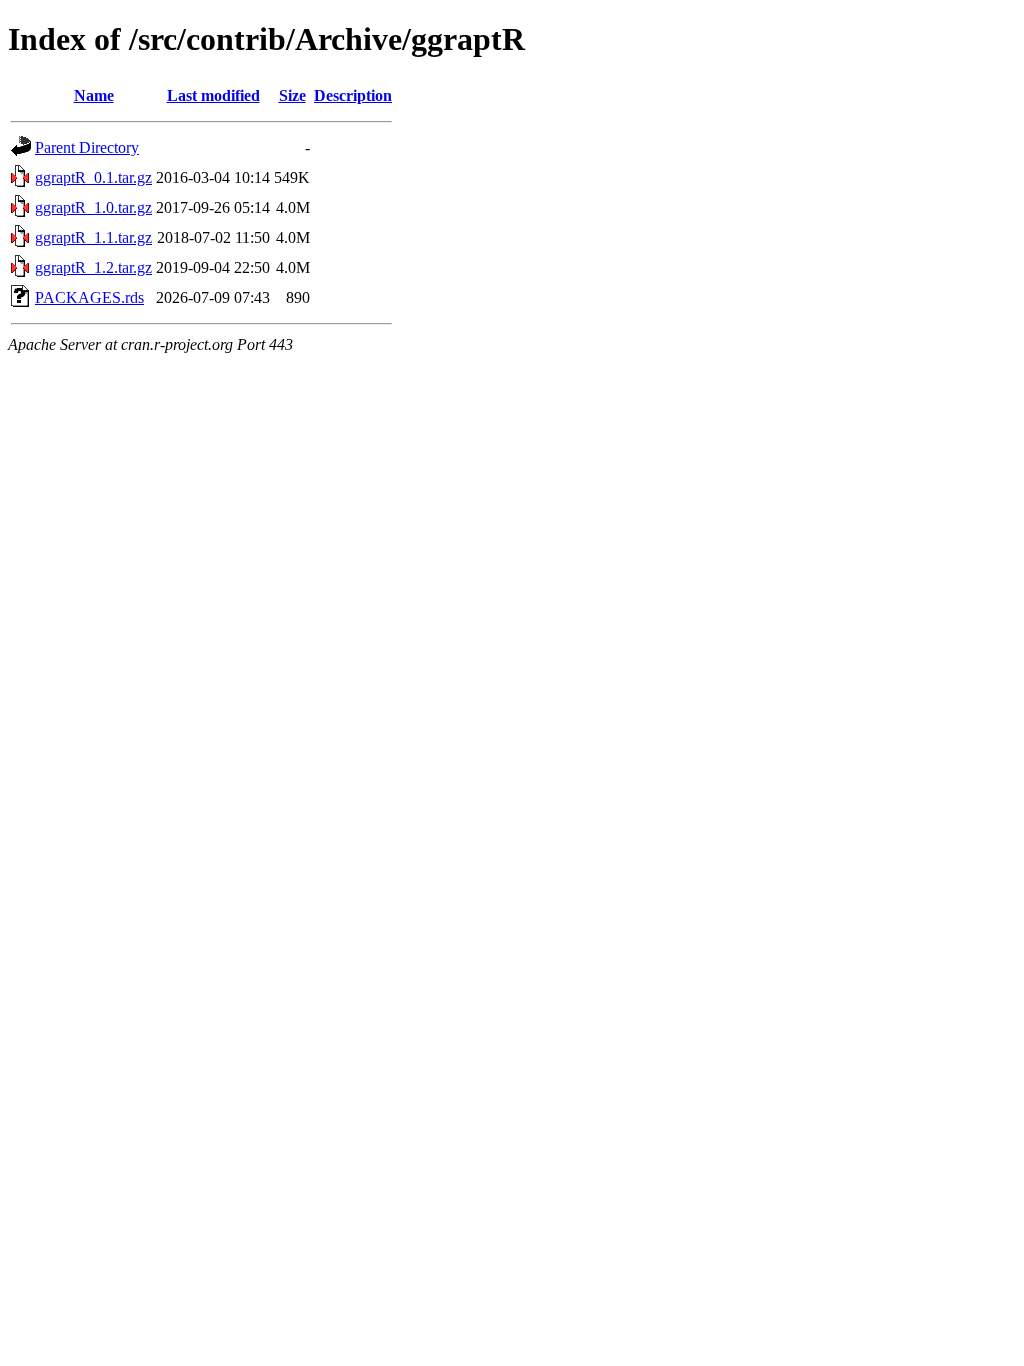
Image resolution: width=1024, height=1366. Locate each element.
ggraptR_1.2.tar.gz (93, 267)
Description (353, 95)
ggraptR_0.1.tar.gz (93, 177)
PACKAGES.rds (89, 297)
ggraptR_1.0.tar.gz (93, 207)
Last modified (213, 95)
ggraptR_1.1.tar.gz (93, 237)
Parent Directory (87, 147)
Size (292, 95)
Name (94, 95)
